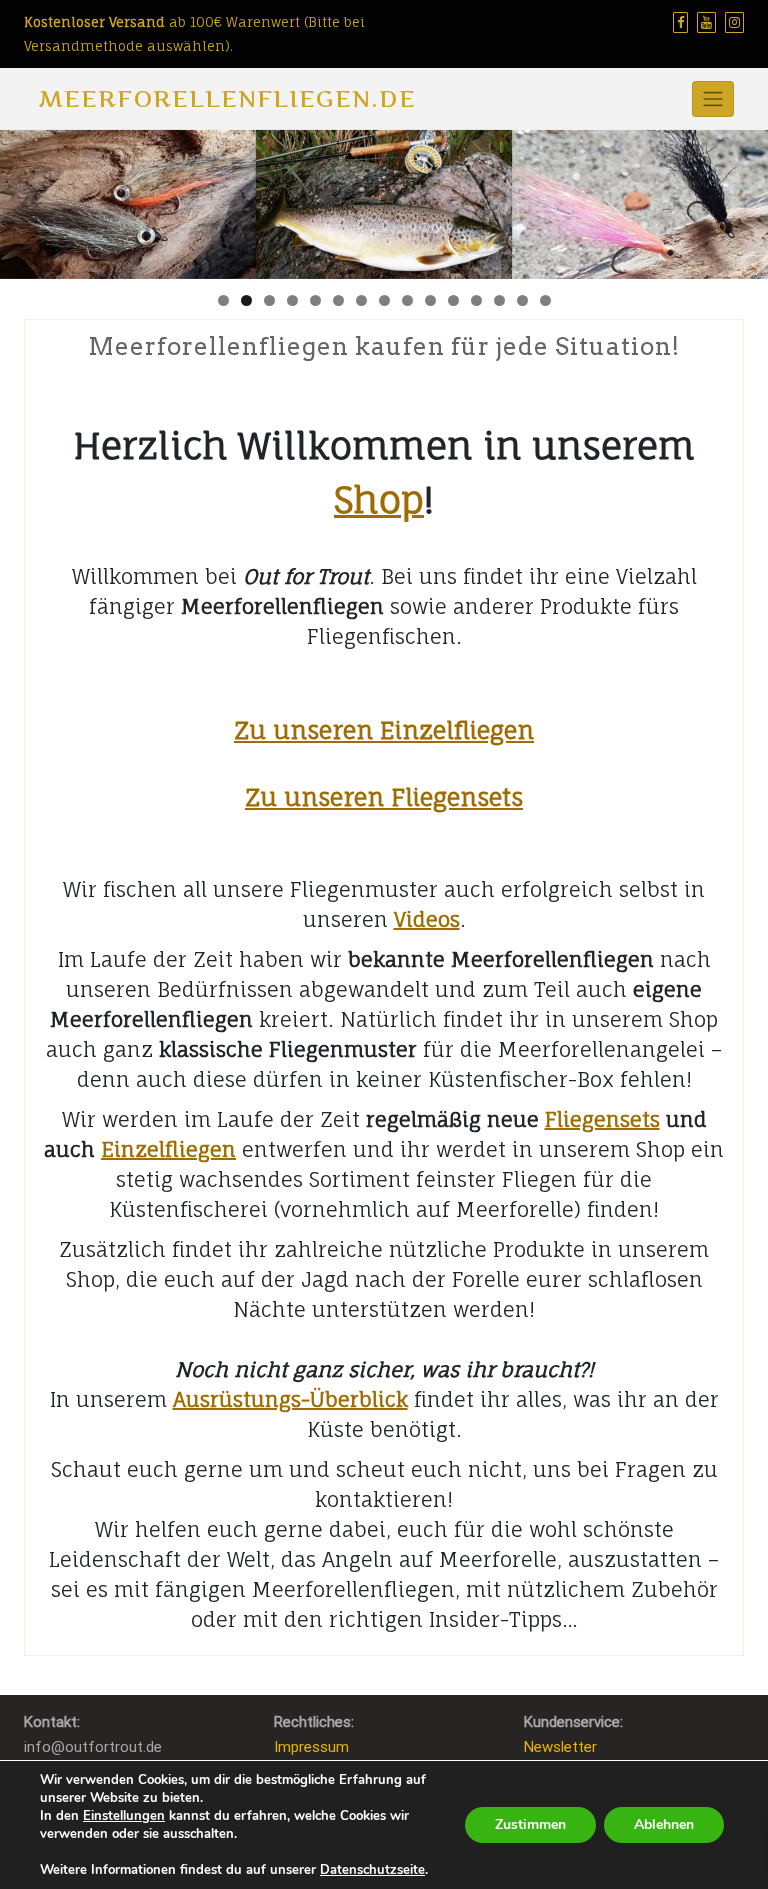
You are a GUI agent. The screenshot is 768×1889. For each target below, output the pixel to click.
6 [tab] (338, 300)
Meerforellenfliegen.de (227, 98)
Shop (379, 499)
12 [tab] (476, 300)
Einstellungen (124, 1816)
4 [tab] (292, 300)
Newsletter (560, 1747)
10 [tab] (430, 300)
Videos (427, 919)
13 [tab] (499, 300)
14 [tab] (522, 300)
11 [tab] (453, 300)
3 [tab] (269, 300)
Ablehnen (664, 1824)
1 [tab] (223, 300)
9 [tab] (407, 300)
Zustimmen (530, 1824)
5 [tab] (315, 300)
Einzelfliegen (168, 1149)
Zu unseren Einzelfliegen (384, 730)
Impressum (311, 1747)
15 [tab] (545, 300)
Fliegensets (602, 1119)
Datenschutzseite (372, 1870)
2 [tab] (246, 300)
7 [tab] (361, 300)
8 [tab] (384, 300)
